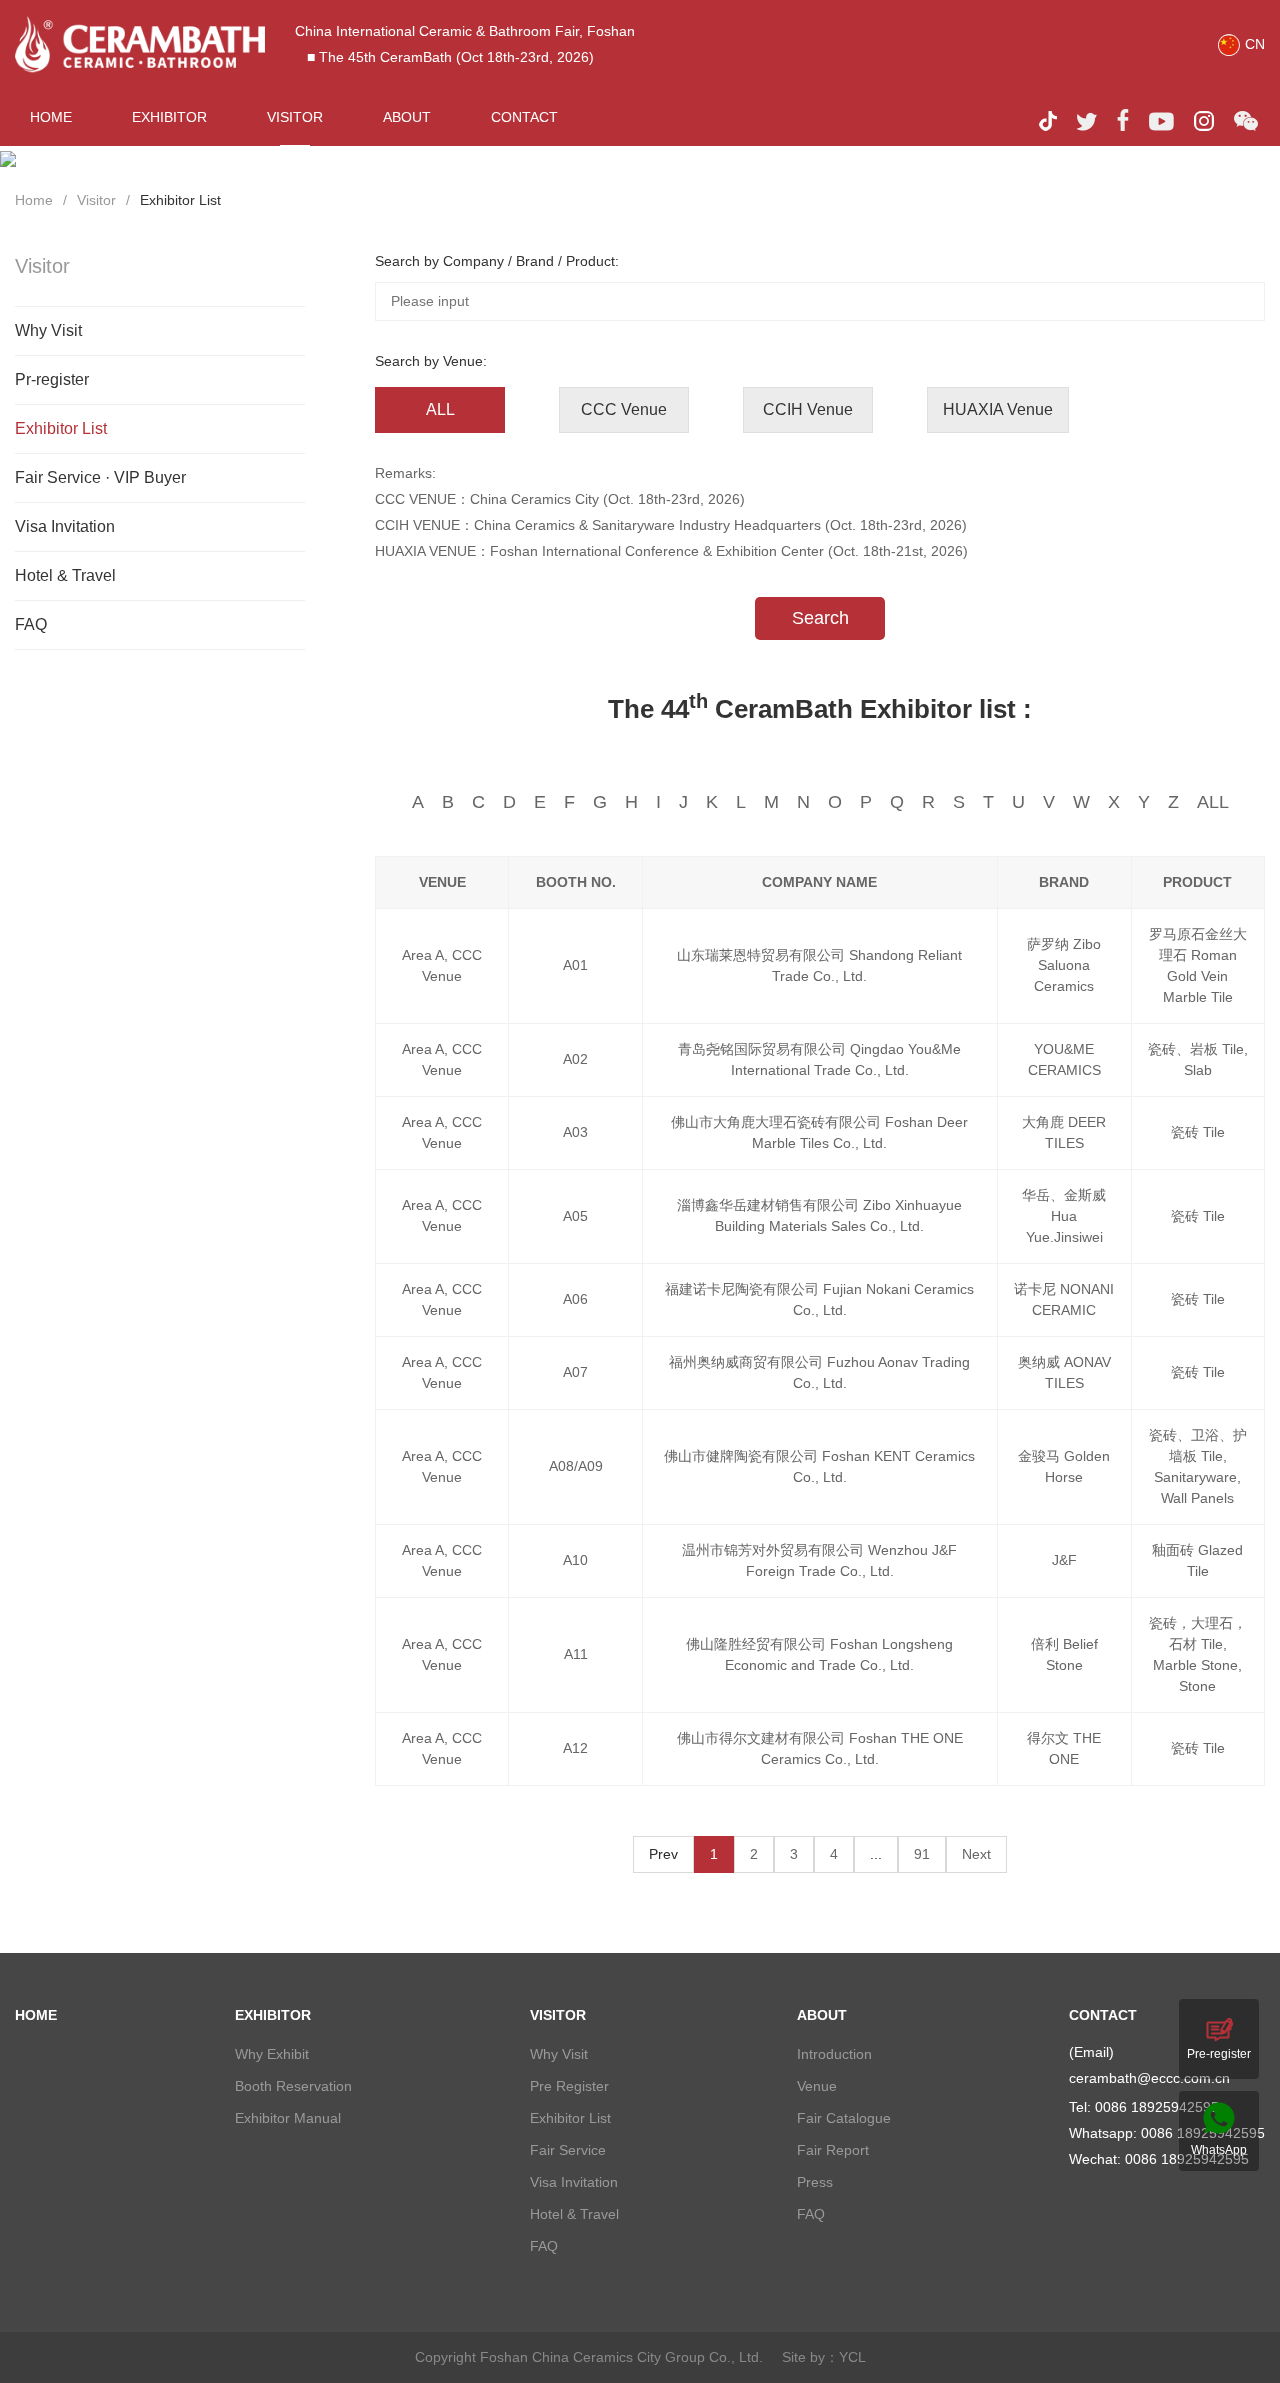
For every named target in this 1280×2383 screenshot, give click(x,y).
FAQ (31, 624)
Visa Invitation (65, 526)
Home (34, 200)
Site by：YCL (824, 2357)
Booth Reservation (293, 2086)
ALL (440, 409)
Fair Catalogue (844, 2118)
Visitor (96, 200)
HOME (51, 117)
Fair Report (833, 2150)
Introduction (834, 2054)
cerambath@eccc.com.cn (1149, 2078)
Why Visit (48, 330)
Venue (817, 2086)
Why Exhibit (272, 2054)
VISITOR (295, 117)
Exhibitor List (180, 200)
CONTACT (524, 117)
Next (976, 1854)
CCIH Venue (808, 409)
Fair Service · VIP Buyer (100, 477)
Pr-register (52, 379)
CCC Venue (624, 409)
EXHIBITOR (169, 117)
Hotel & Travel (65, 575)
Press (815, 2182)
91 (922, 1854)
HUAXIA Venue (998, 409)
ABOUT (407, 117)
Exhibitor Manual (288, 2118)
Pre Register (569, 2086)
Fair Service (568, 2150)
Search (820, 618)
